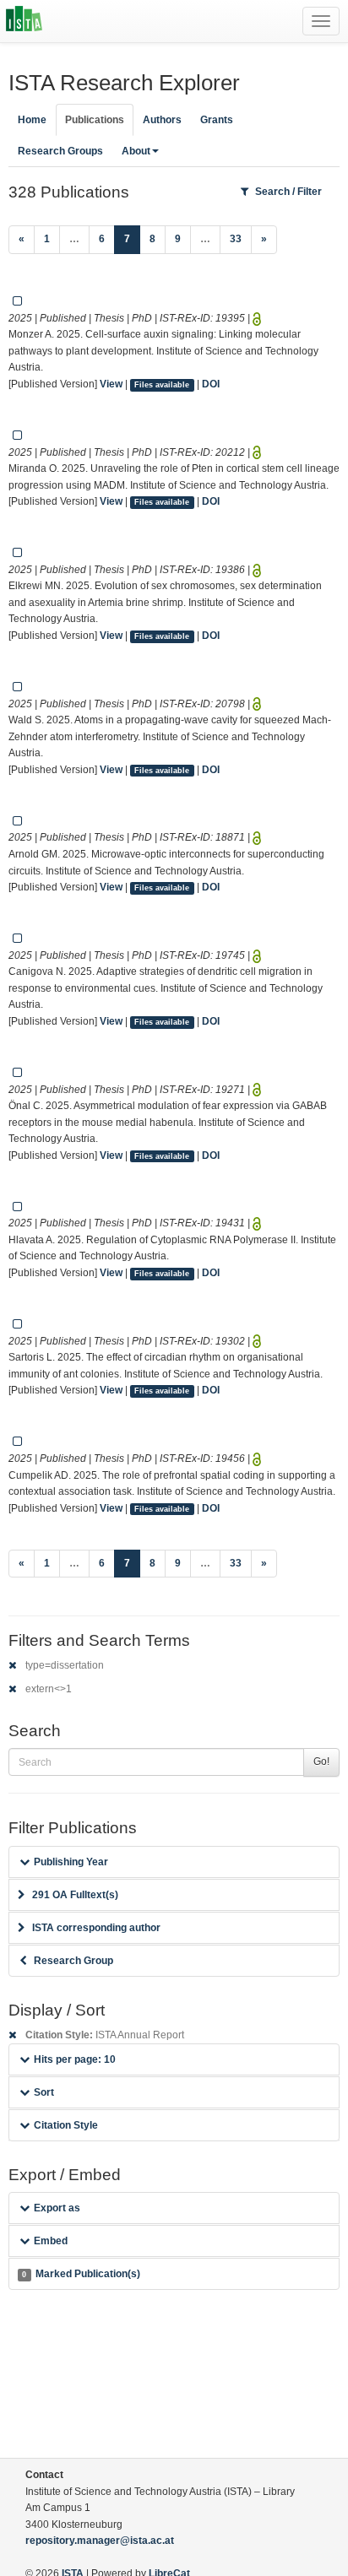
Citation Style (66, 2125)
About (136, 151)
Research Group (73, 1961)
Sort (44, 2092)
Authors (162, 120)
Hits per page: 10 (75, 2059)
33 (236, 239)
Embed (51, 2241)
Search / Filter (288, 192)
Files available (162, 385)
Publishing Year (71, 1862)
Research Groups (60, 151)
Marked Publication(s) (81, 2274)
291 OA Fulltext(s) (75, 1895)
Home (32, 120)
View (111, 384)
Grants (217, 120)
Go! (321, 1762)
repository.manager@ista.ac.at (100, 2541)
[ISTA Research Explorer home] (24, 21)
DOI (211, 384)
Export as (57, 2208)
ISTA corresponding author (96, 1928)
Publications (95, 120)
